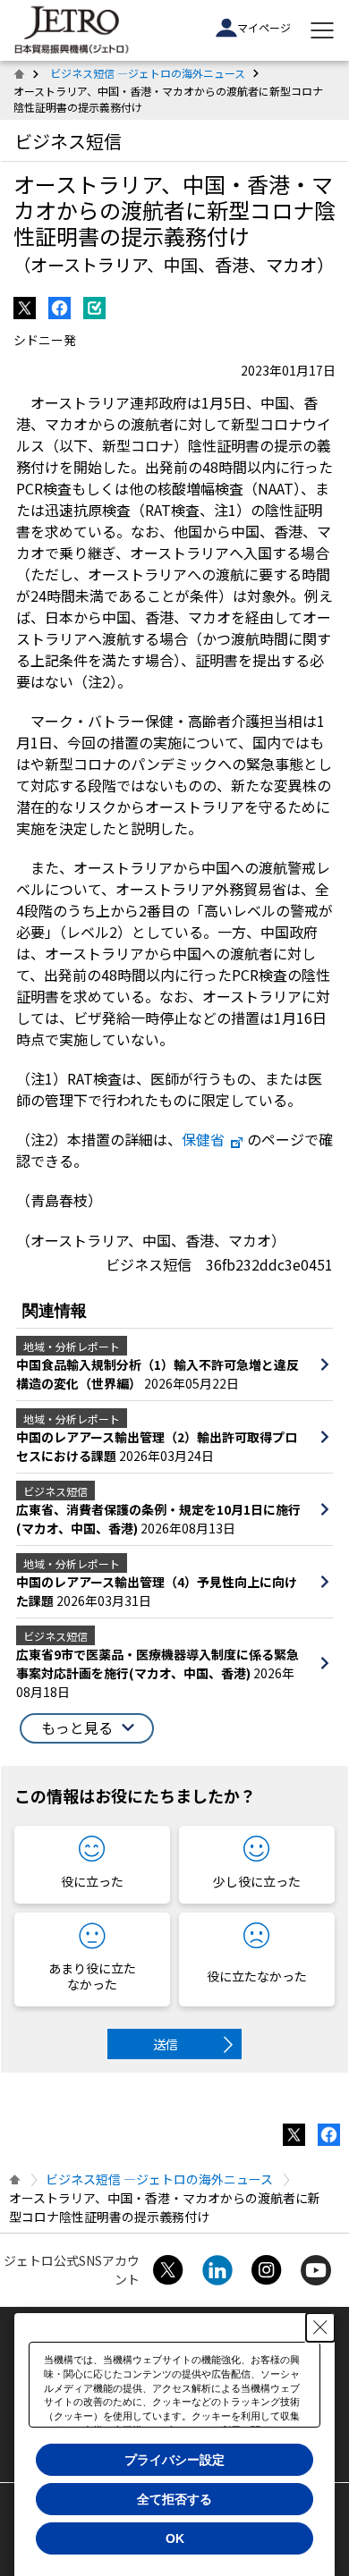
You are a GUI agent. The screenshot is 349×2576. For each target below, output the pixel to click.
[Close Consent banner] (320, 2327)
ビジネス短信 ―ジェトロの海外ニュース (148, 73)
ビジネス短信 (68, 141)
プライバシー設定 (174, 2460)
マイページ (264, 27)
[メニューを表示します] (322, 30)
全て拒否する (174, 2499)
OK (175, 2538)
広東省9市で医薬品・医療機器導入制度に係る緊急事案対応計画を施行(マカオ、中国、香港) (157, 1664)
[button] (87, 1728)
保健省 (203, 1139)
